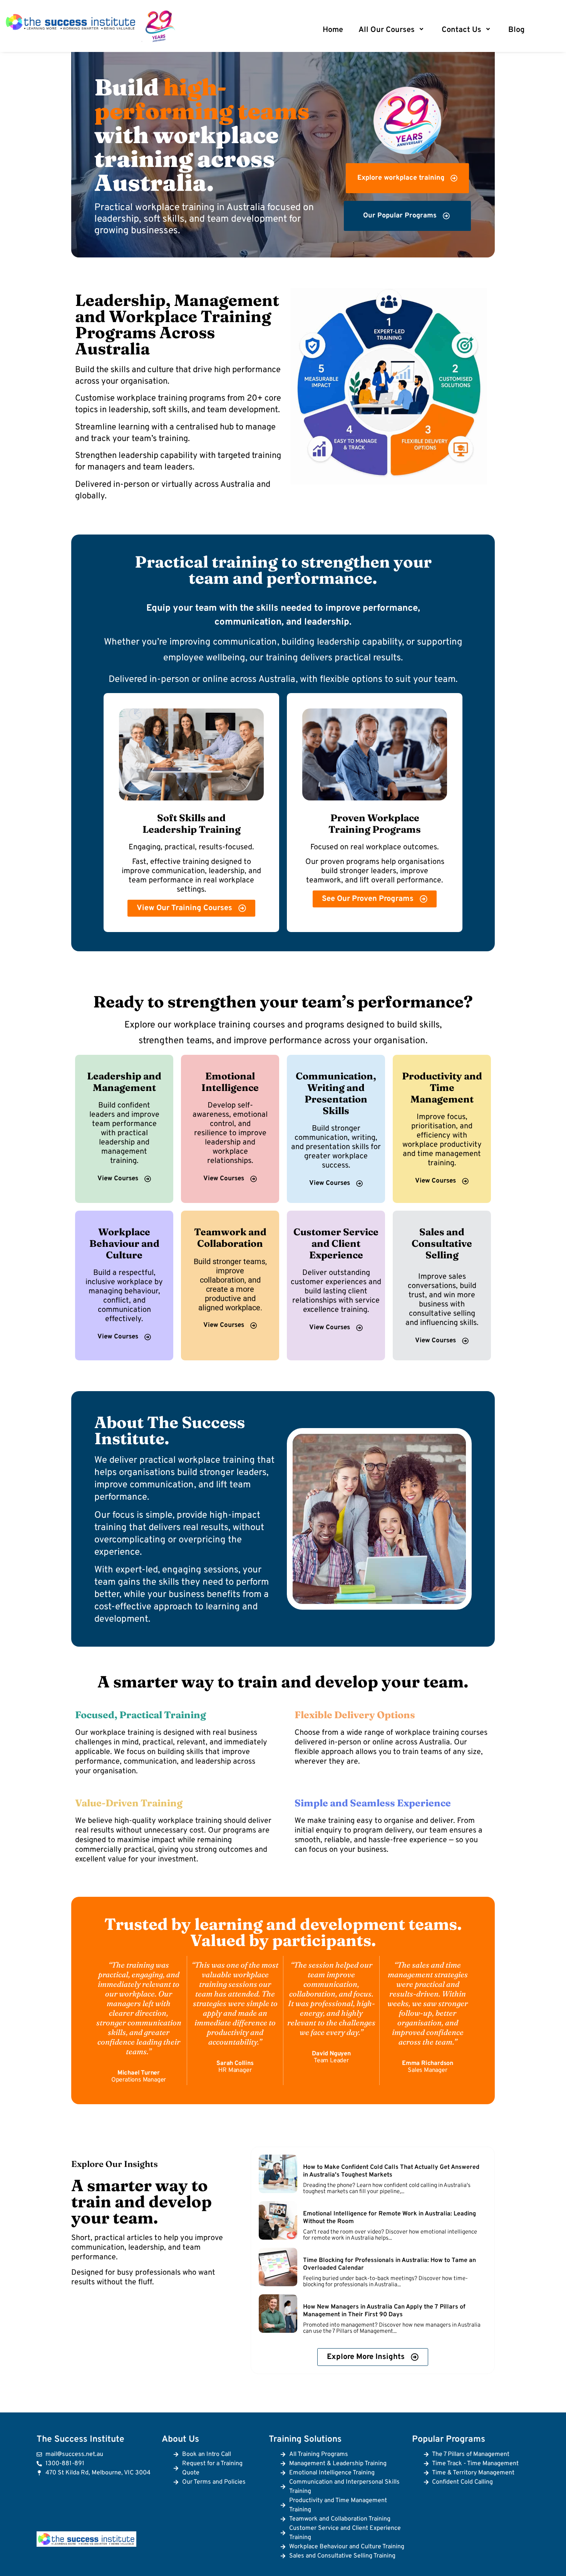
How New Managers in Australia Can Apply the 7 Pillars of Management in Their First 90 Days (384, 2311)
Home (333, 30)
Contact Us (461, 30)
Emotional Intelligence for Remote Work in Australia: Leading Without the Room (389, 2218)
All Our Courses (387, 30)
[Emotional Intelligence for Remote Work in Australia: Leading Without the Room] (278, 2220)
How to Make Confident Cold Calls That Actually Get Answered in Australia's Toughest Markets (391, 2171)
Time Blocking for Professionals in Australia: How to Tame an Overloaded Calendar (389, 2264)
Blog (516, 30)
